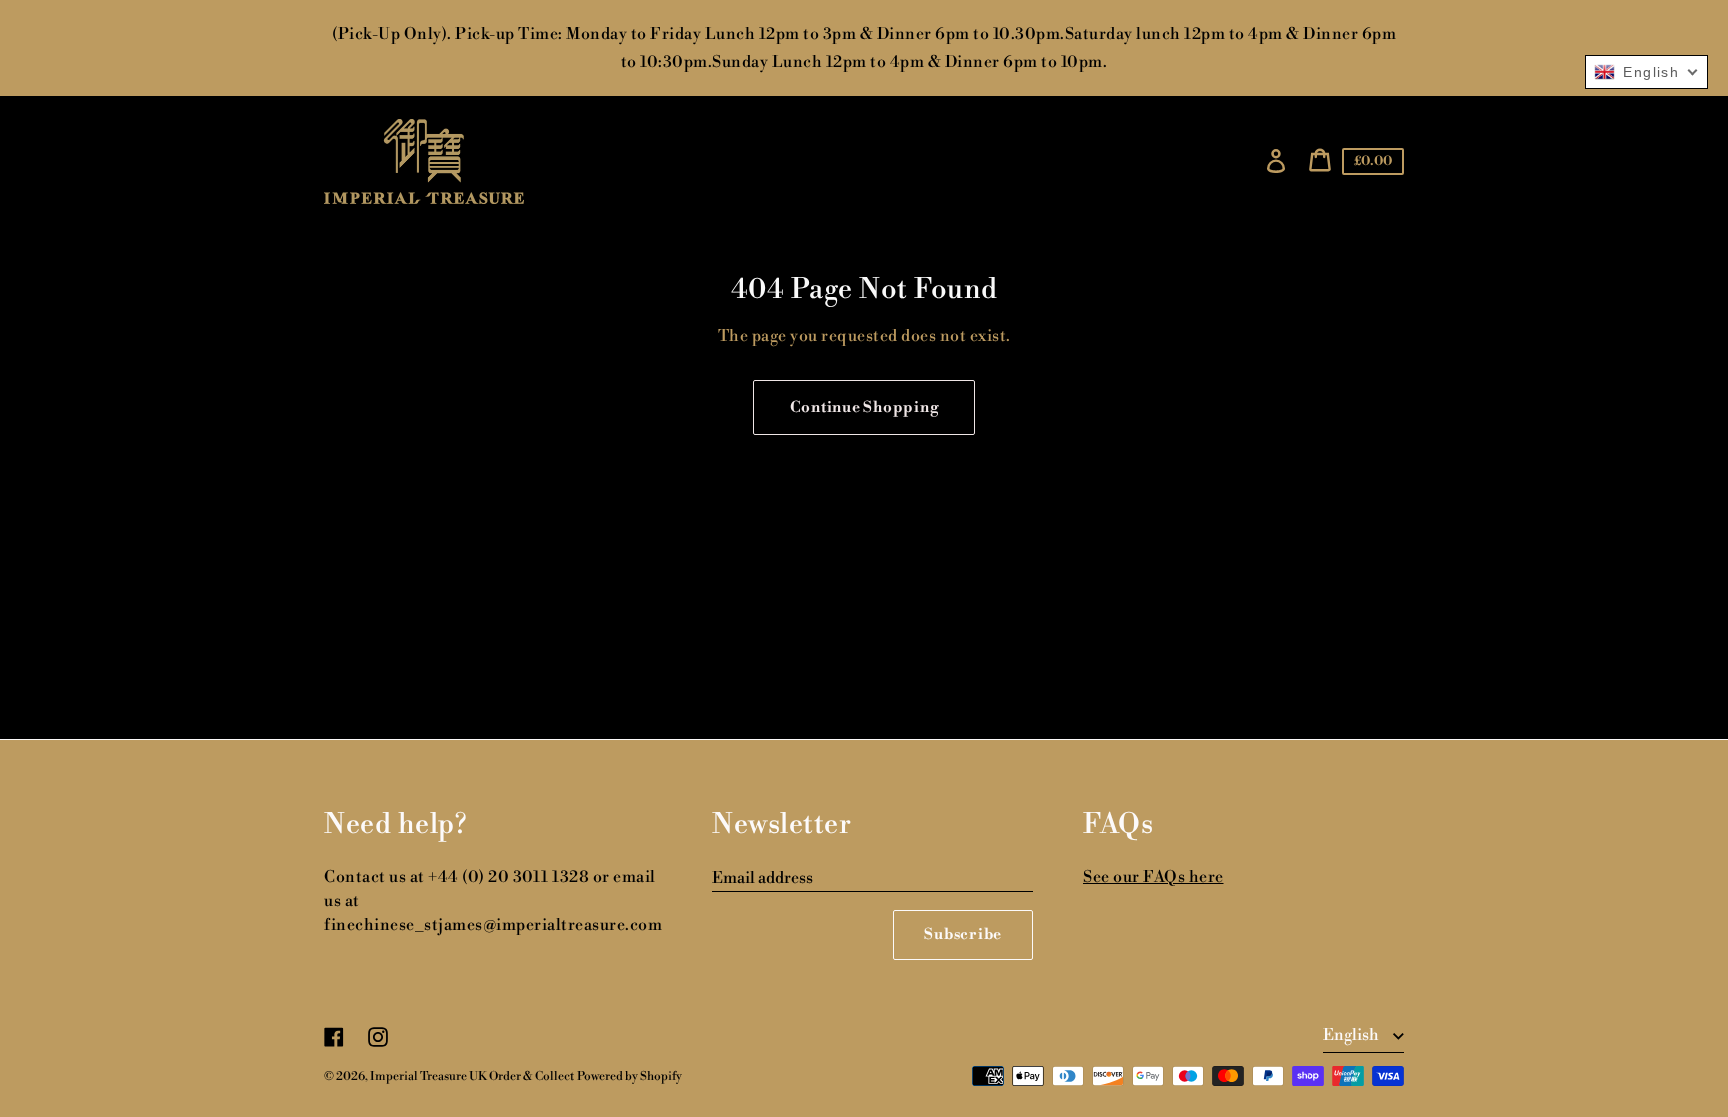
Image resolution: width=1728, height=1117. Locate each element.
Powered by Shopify (629, 1076)
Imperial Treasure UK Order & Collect (472, 1076)
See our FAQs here (1153, 877)
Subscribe (963, 934)
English (1352, 1035)
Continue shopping (864, 407)
